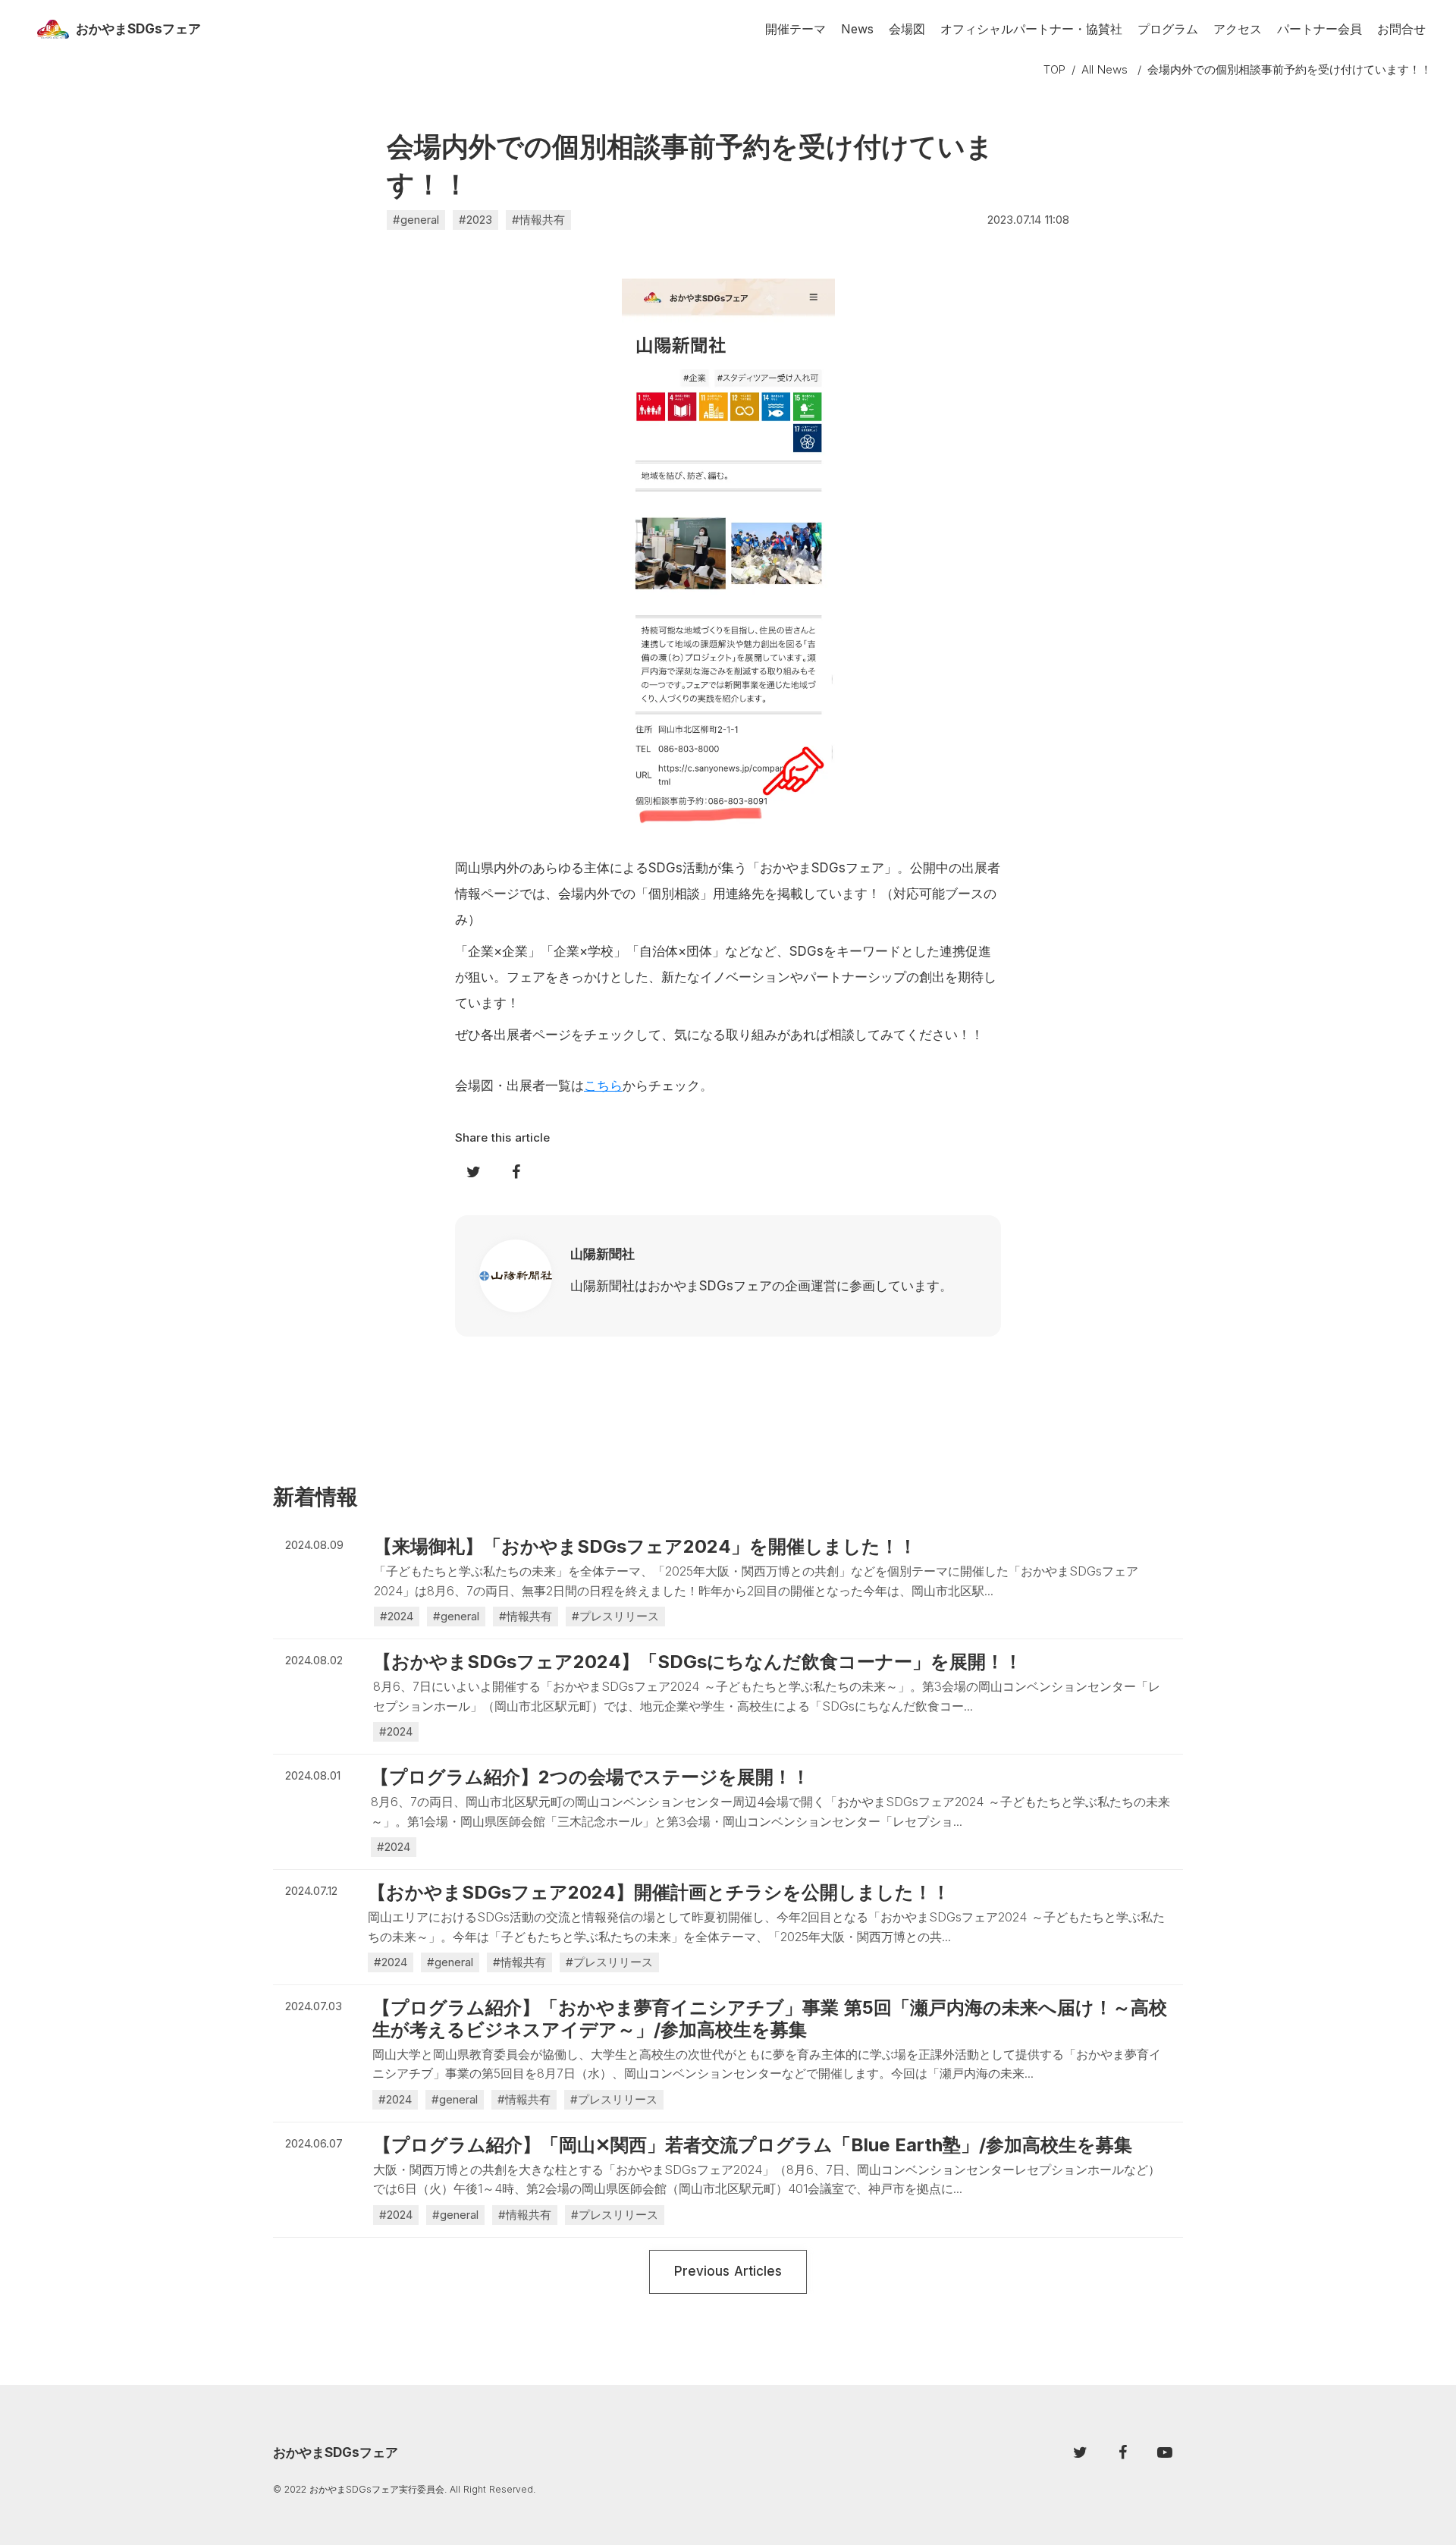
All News (1105, 69)
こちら (603, 1086)
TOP (1054, 69)
